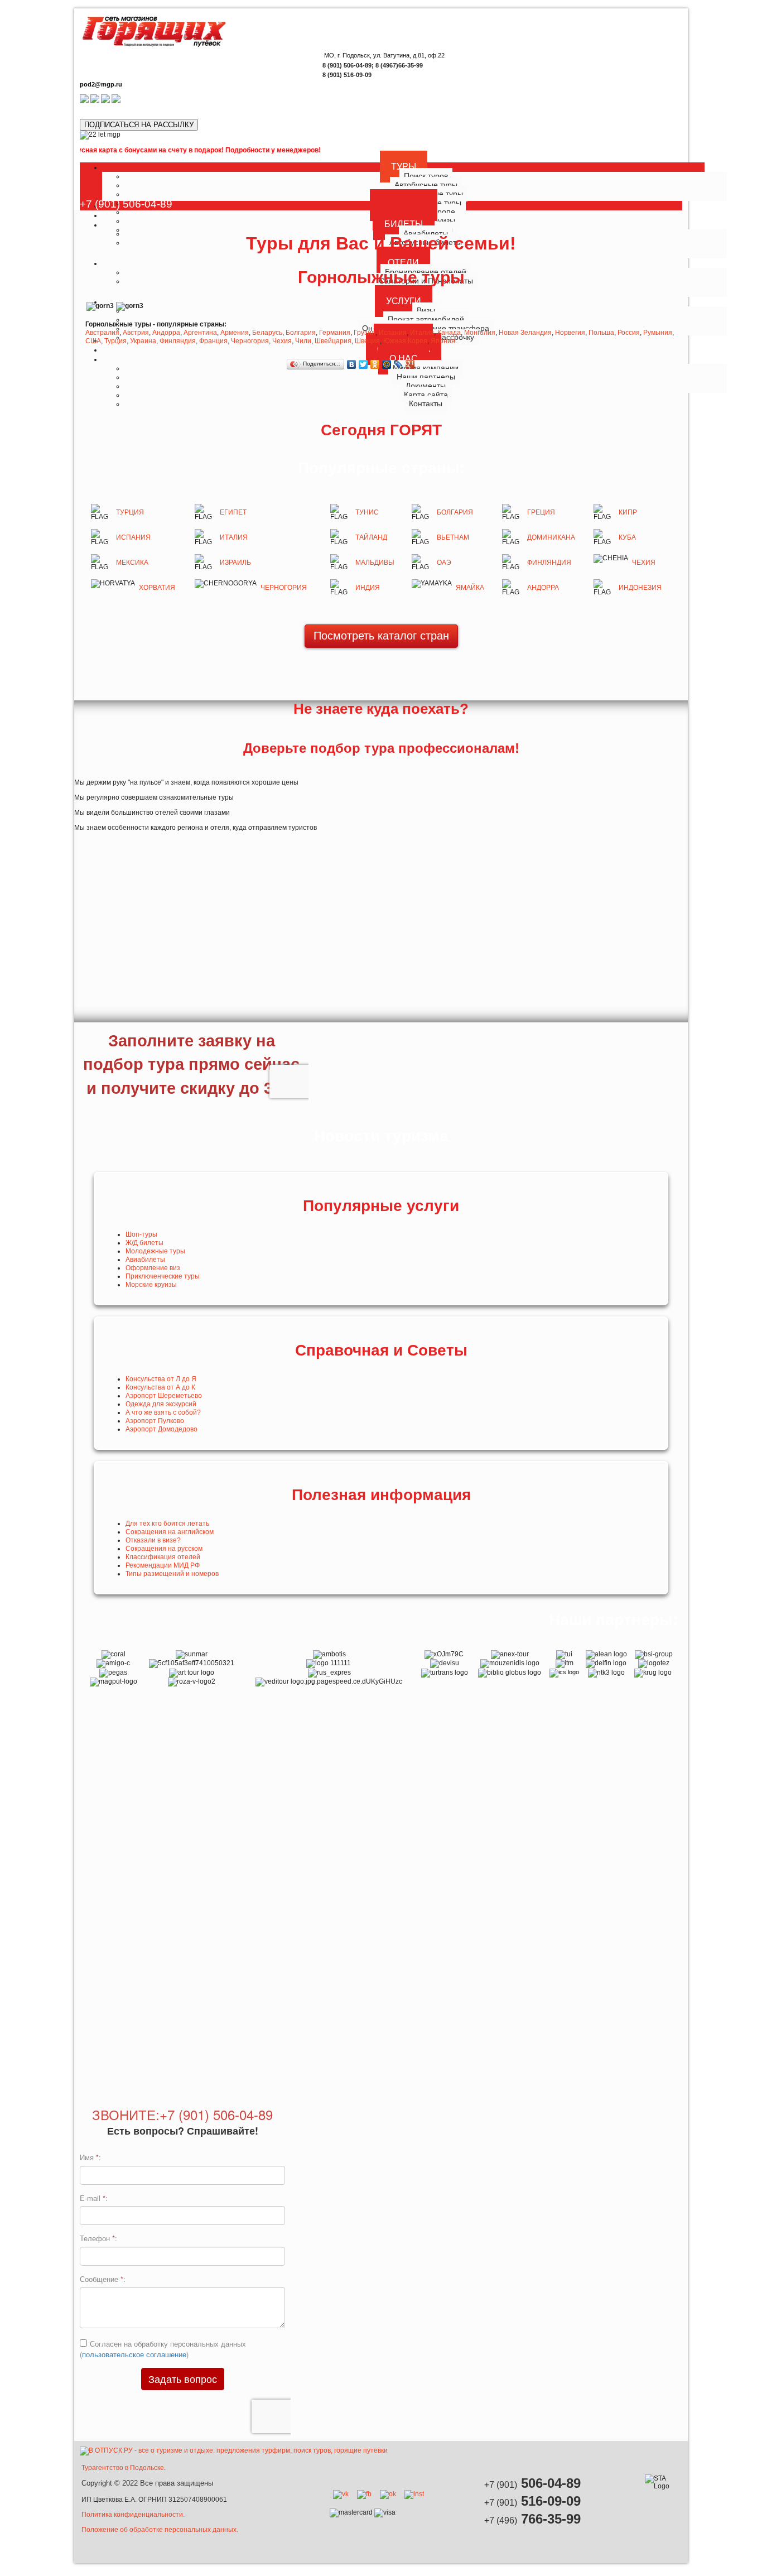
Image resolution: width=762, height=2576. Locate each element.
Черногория (250, 341)
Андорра (166, 333)
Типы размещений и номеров (172, 1574)
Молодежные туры (155, 1251)
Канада (449, 333)
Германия (335, 333)
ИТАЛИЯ (234, 537)
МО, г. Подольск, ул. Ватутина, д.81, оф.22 (384, 55)
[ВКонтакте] (352, 364)
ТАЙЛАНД (371, 537)
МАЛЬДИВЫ (375, 563)
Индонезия (640, 588)
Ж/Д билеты (144, 1243)
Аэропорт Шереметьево (164, 1396)
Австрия (136, 333)
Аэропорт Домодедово (161, 1429)
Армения (235, 333)
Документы (426, 386)
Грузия (365, 333)
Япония (443, 341)
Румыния (658, 333)
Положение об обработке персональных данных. (160, 2530)
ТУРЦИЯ (130, 512)
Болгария (301, 333)
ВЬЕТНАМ (453, 537)
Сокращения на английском (170, 1532)
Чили (303, 341)
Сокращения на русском (164, 1549)
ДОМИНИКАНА (551, 537)
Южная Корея (405, 341)
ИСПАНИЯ (133, 537)
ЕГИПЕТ (233, 512)
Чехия (282, 341)
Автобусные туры (426, 185)
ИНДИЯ (368, 588)
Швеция (367, 341)
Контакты (426, 403)
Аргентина (200, 333)
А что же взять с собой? (163, 1412)
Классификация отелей (163, 1557)
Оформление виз (153, 1268)
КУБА (627, 537)
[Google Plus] (410, 364)
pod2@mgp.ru (101, 84)
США (93, 341)
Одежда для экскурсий (161, 1404)
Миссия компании (426, 368)
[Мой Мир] (387, 364)
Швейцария (333, 341)
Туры (404, 167)
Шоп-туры (141, 1234)
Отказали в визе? (153, 1540)
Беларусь (267, 333)
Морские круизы (151, 1285)
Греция (541, 512)
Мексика (132, 563)
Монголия (480, 333)
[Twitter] (363, 364)
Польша (601, 333)
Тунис (367, 512)
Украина (143, 341)
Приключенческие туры (163, 1276)
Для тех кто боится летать (167, 1524)
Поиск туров (426, 176)
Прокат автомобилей (426, 319)
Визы (426, 310)
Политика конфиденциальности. (133, 2515)
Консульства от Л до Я (161, 1379)
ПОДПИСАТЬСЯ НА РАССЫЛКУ (139, 125)
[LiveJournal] (399, 364)
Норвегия (570, 333)
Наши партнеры (426, 377)
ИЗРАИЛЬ (235, 563)
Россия (629, 333)
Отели (403, 263)
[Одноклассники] (375, 364)
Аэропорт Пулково (155, 1421)
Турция (115, 341)
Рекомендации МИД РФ (163, 1565)
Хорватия (157, 588)
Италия (422, 333)
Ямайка (470, 588)
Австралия (102, 333)
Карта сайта (426, 395)
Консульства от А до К (160, 1387)
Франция (213, 341)
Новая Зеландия (525, 333)
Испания (393, 333)
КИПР (628, 512)
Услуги (404, 301)
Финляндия (178, 341)
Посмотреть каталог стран (381, 636)
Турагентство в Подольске (123, 2468)
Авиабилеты (145, 1260)
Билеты (404, 224)
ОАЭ (444, 563)
